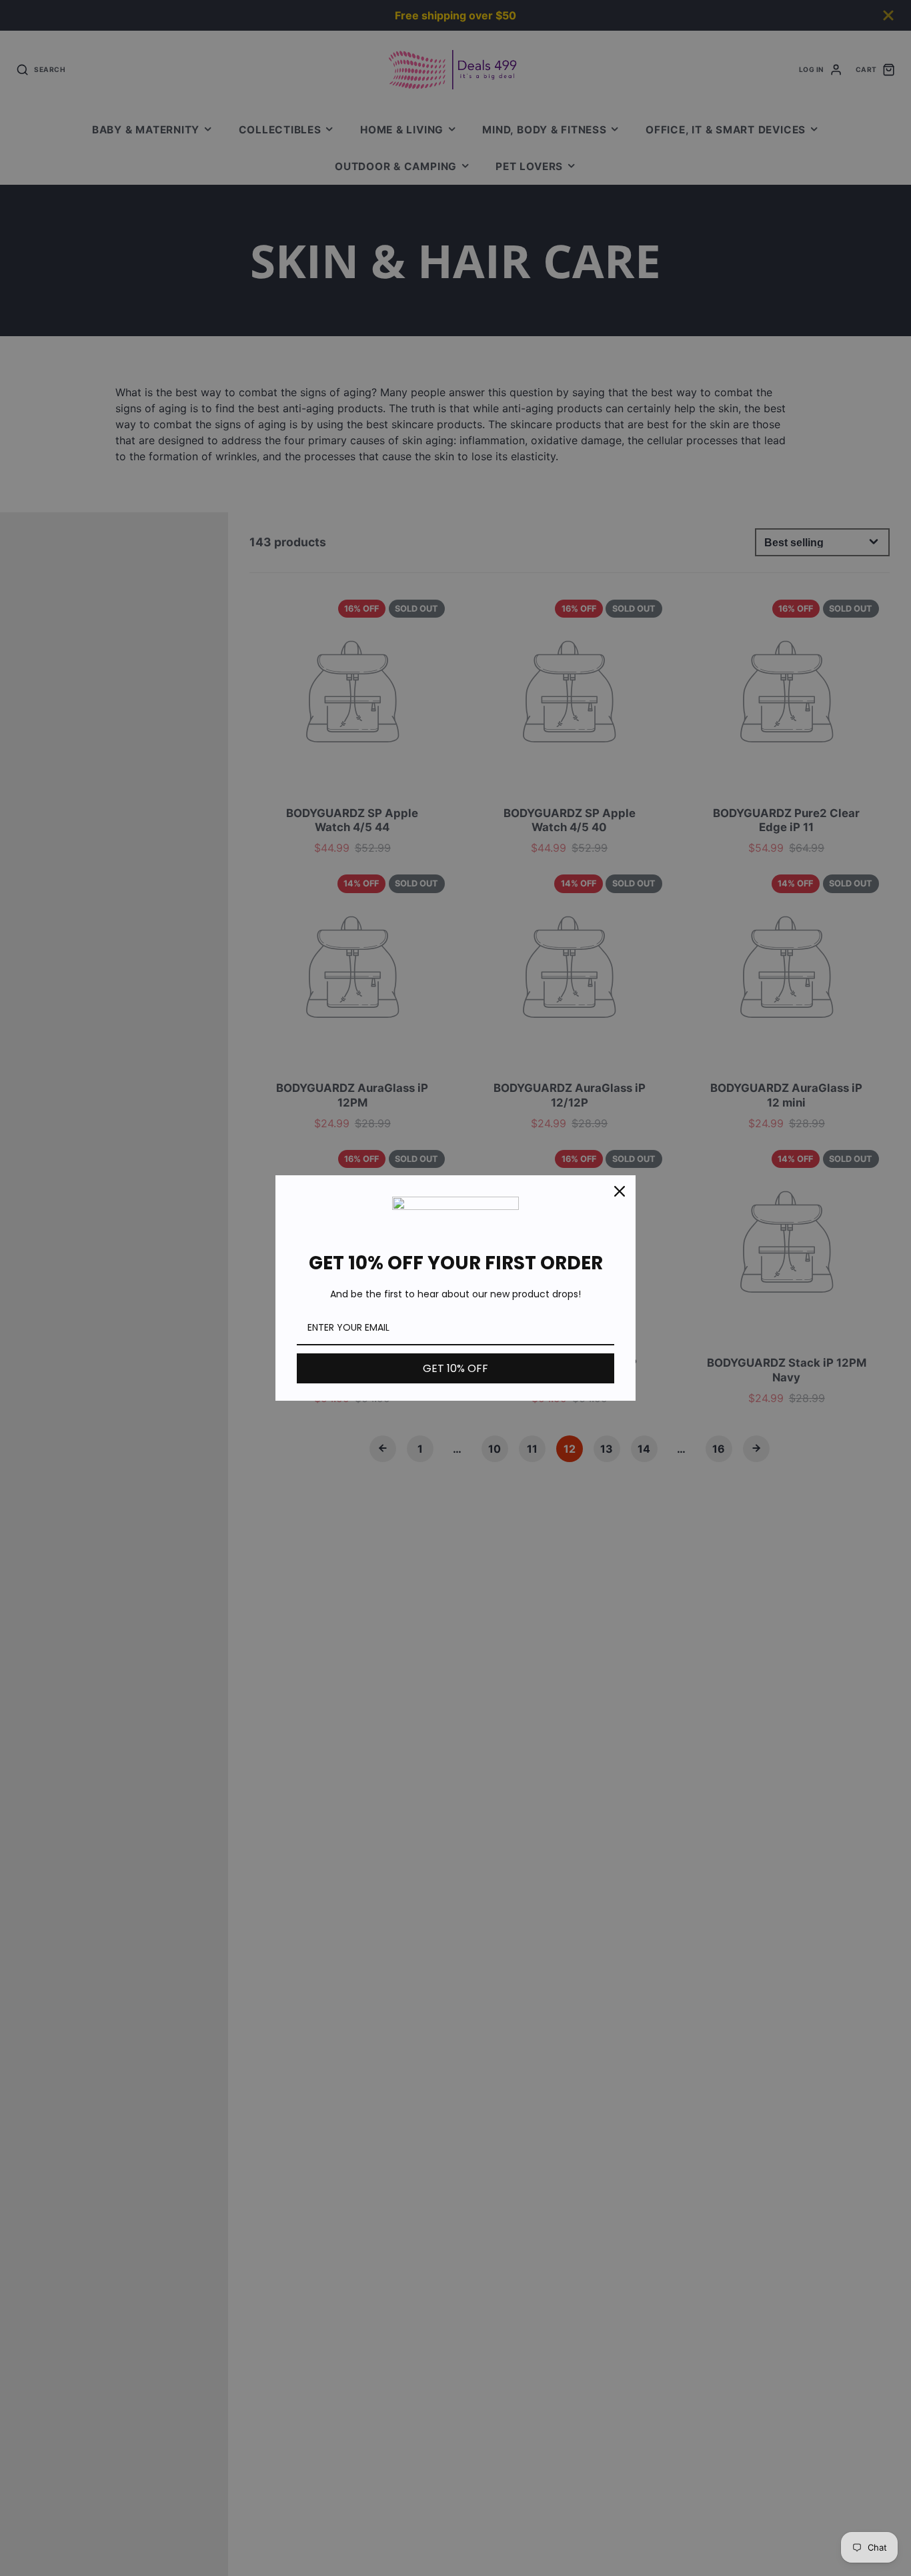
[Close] (620, 1191)
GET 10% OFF (455, 1368)
